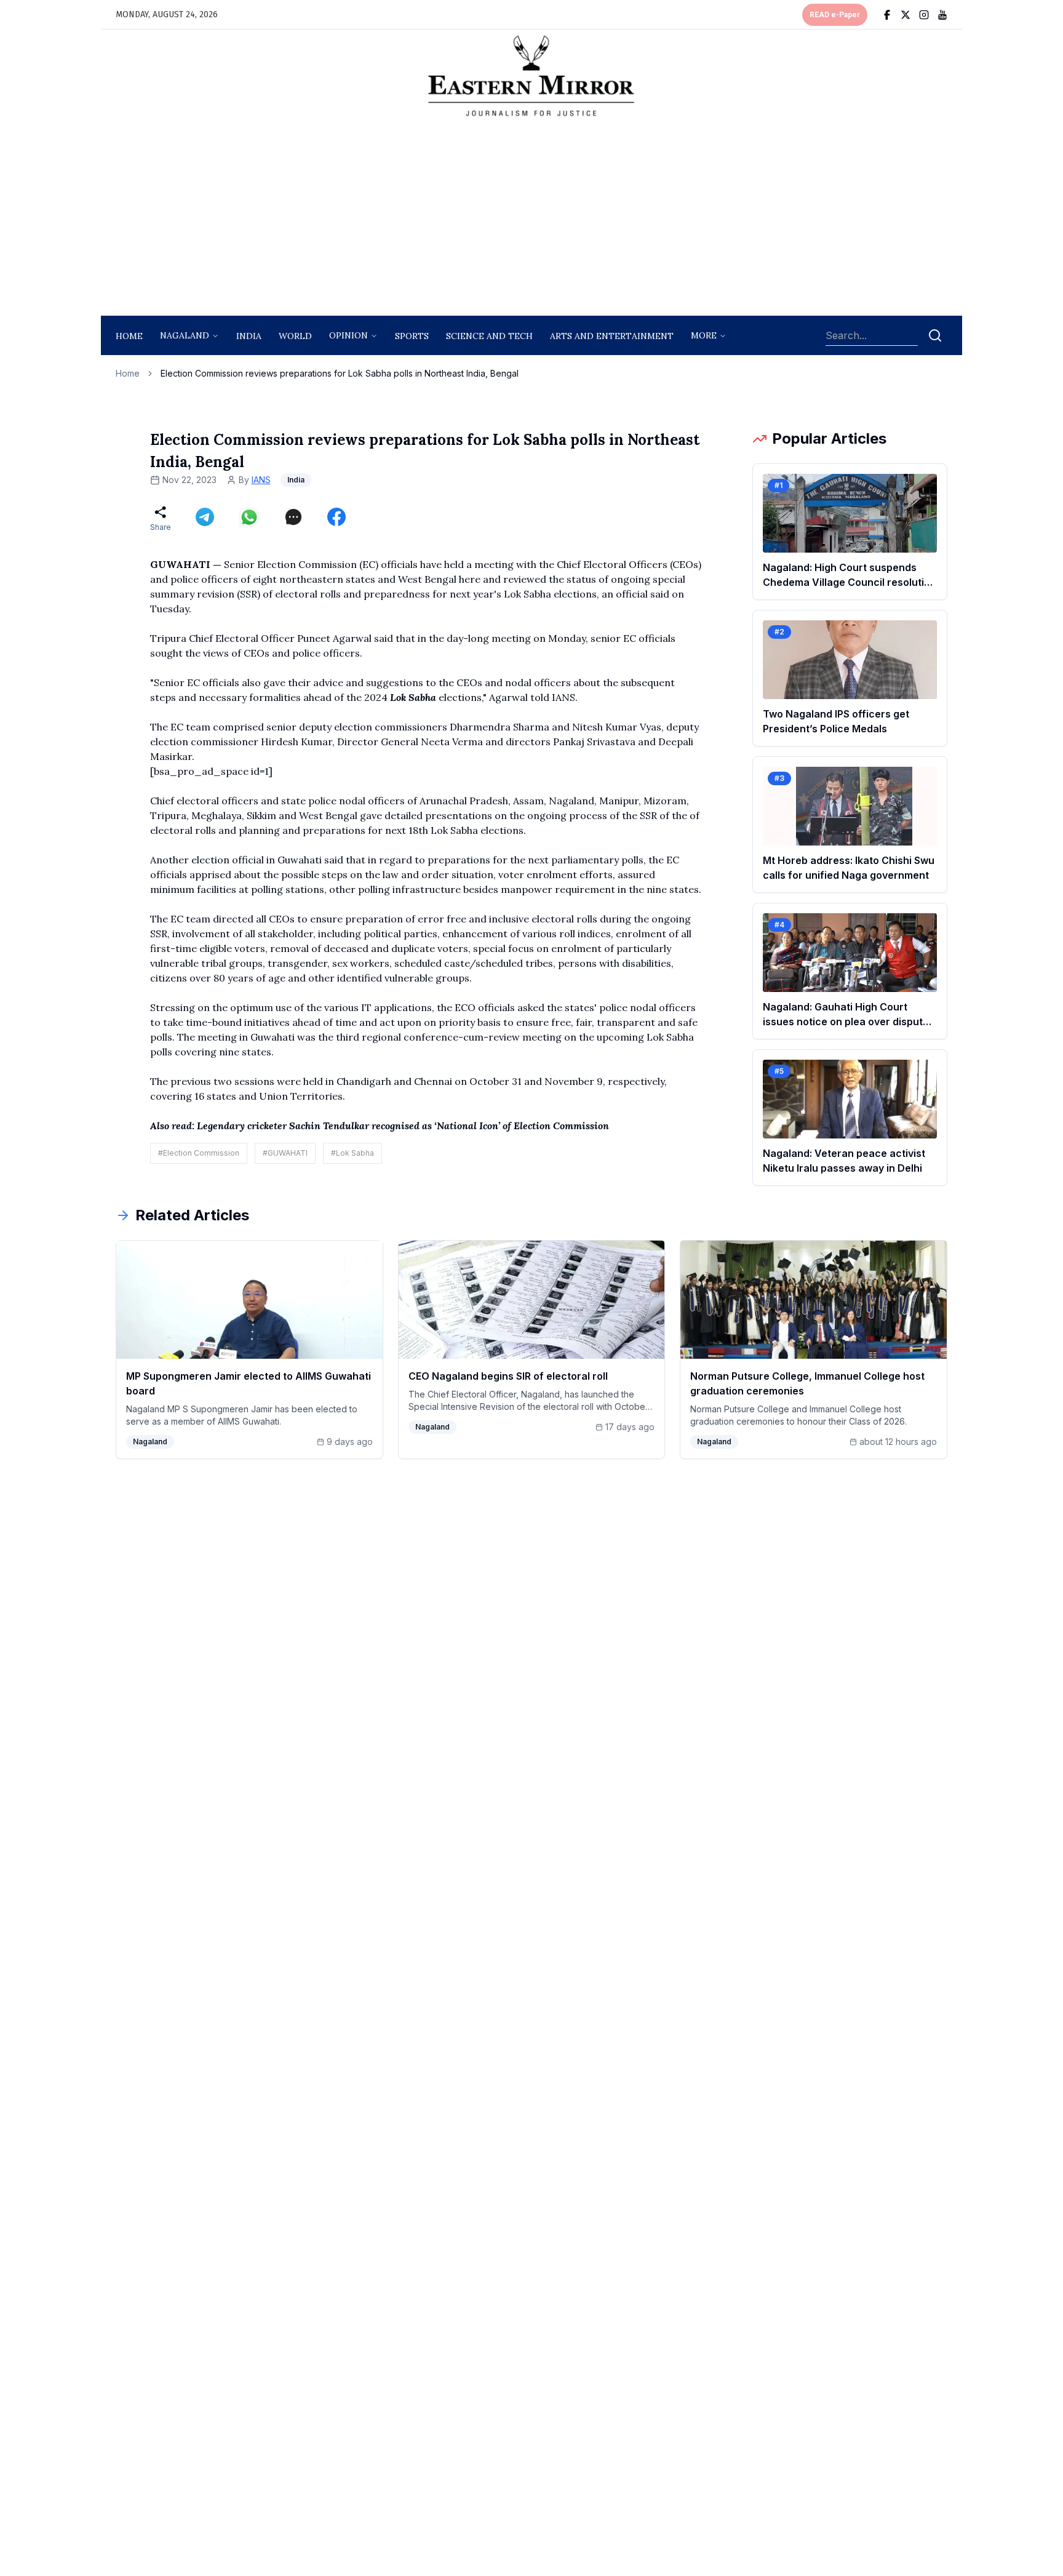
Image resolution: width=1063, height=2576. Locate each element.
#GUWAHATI (285, 1153)
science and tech (489, 336)
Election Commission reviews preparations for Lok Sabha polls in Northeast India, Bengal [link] (340, 373)
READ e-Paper (835, 15)
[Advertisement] (531, 220)
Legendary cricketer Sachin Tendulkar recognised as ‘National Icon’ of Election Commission (403, 1126)
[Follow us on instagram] (924, 15)
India (249, 336)
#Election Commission (199, 1153)
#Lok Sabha (352, 1153)
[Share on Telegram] (205, 517)
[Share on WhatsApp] (249, 517)
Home (129, 336)
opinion (348, 335)
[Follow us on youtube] (942, 15)
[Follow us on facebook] (887, 15)
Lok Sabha (413, 697)
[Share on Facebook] (336, 517)
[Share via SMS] (293, 517)
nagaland (185, 335)
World (295, 336)
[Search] (935, 335)
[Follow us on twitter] (906, 15)
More (704, 335)
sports (412, 336)
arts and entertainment (612, 336)
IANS (261, 480)
